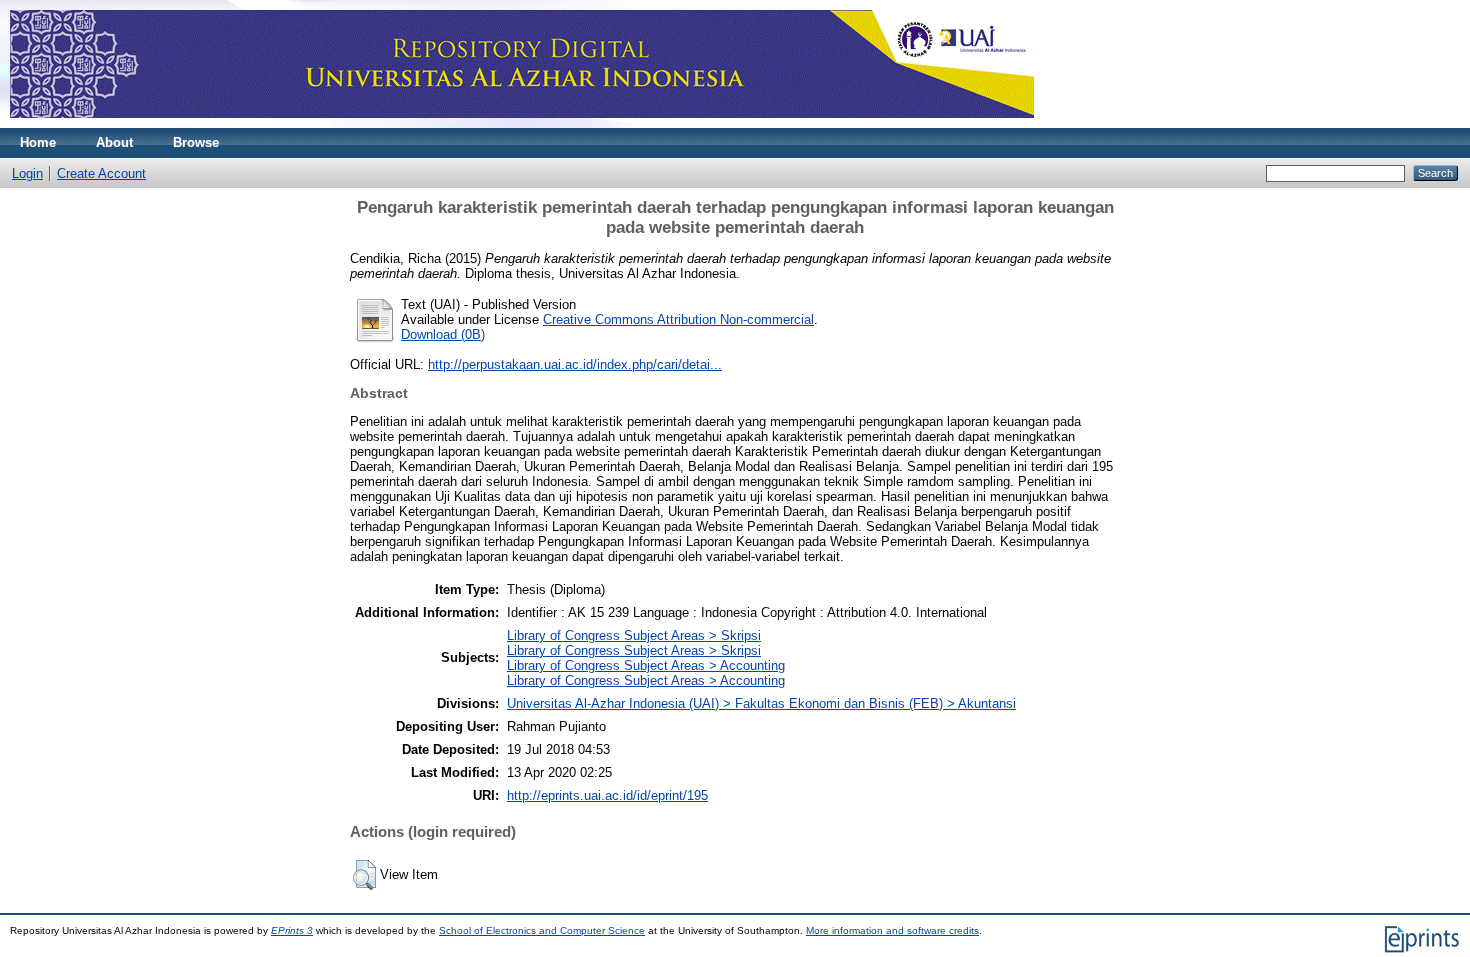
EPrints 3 (292, 930)
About (114, 142)
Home (38, 142)
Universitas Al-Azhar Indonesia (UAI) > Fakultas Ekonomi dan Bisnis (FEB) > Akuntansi (761, 703)
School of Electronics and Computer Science (542, 930)
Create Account (101, 173)
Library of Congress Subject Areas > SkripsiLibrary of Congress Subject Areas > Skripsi (634, 643)
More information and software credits (892, 930)
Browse (196, 142)
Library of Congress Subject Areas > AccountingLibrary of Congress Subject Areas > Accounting (646, 673)
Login (27, 173)
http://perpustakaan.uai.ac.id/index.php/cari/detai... (575, 364)
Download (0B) (443, 334)
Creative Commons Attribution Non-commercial (678, 319)
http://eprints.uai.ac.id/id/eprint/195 (607, 795)
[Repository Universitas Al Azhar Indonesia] (522, 123)
